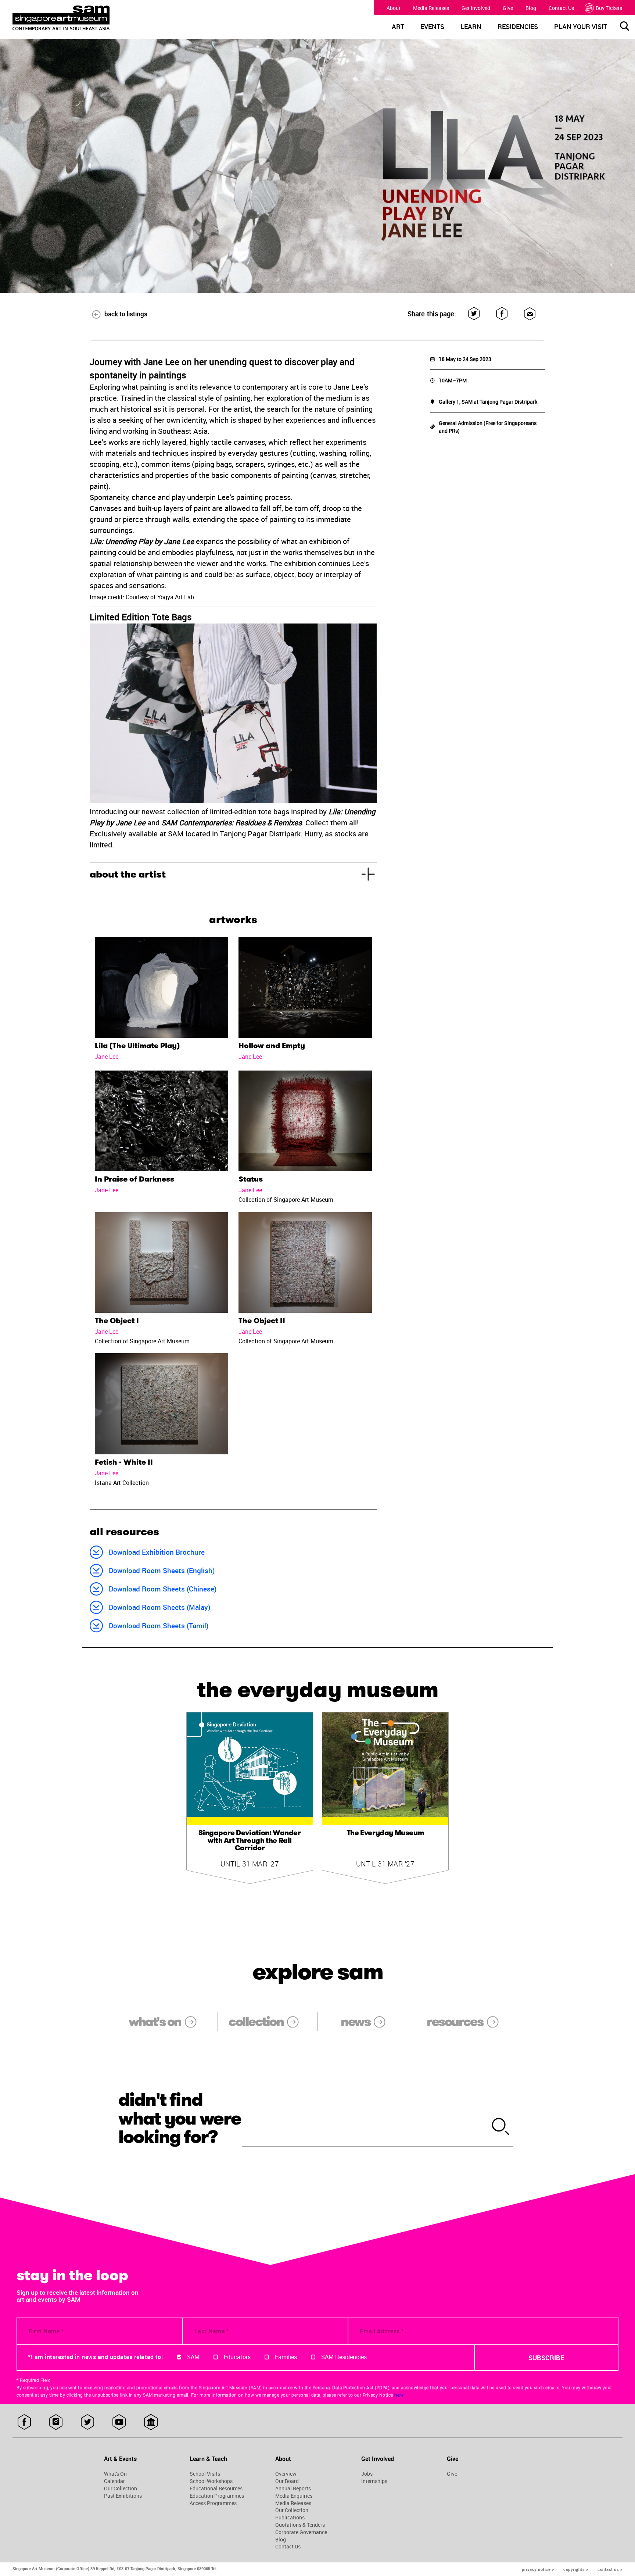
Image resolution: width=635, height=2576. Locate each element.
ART (398, 27)
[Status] (305, 1121)
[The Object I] (162, 1262)
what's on (155, 2022)
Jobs (367, 2474)
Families (286, 2357)
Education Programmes (217, 2496)
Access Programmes (213, 2503)
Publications (290, 2518)
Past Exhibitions (123, 2496)
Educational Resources (216, 2489)
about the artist (128, 874)
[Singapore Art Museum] (90, 18)
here (399, 2395)
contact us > (610, 2569)
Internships (374, 2481)
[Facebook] (502, 314)
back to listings (126, 314)
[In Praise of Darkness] (162, 1121)
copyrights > (576, 2569)
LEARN (471, 27)
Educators (237, 2357)
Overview (286, 2474)
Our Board (287, 2481)
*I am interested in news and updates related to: (95, 2357)
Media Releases (431, 8)
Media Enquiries (294, 2496)
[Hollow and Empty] (305, 987)
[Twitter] (474, 314)
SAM (193, 2357)
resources (455, 2022)
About (394, 8)
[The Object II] (305, 1262)
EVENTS (432, 27)
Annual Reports (293, 2489)
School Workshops (211, 2481)
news (355, 2022)
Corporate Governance (301, 2532)
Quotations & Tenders (300, 2525)
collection (256, 2022)
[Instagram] (56, 2423)
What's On (115, 2474)
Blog (531, 8)
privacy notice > (538, 2569)
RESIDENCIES (518, 27)
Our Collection (121, 2489)
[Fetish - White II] (162, 1404)
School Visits (205, 2474)
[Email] (530, 314)
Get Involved (476, 8)
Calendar (114, 2481)
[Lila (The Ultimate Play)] (162, 987)
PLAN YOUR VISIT (581, 27)
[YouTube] (119, 2423)
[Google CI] (151, 2423)
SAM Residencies (344, 2357)
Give (508, 8)
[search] (501, 2127)
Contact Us (561, 8)
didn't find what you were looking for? (180, 2119)
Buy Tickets (609, 8)
